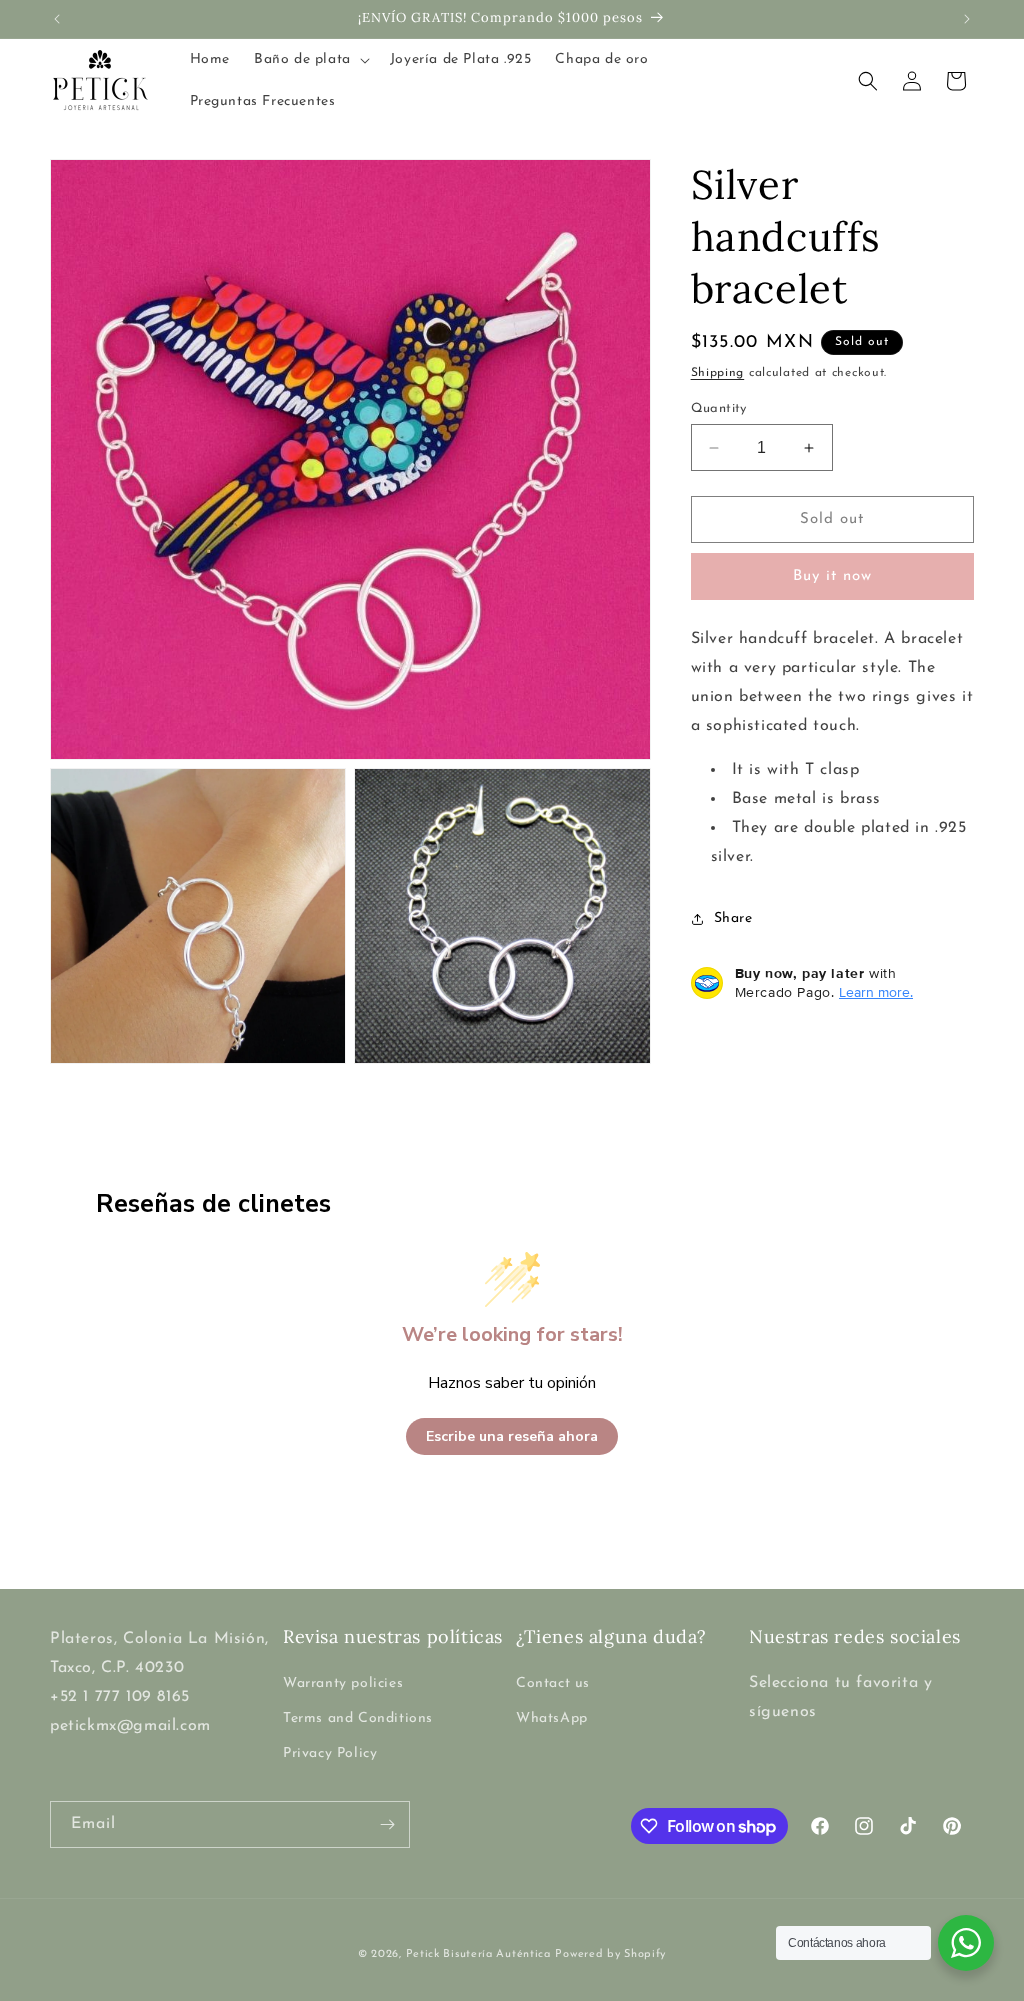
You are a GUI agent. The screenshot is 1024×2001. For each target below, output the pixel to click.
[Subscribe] (387, 1824)
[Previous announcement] (57, 19)
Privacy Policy (330, 1753)
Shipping (718, 373)
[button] (310, 60)
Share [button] (733, 918)
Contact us (553, 1683)
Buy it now (832, 576)
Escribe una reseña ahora (512, 1436)
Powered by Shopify (610, 1954)
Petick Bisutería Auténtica (478, 1954)
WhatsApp (552, 1718)
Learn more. (876, 992)
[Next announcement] (967, 19)
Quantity (719, 408)
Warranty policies (343, 1683)
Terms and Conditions (358, 1718)
